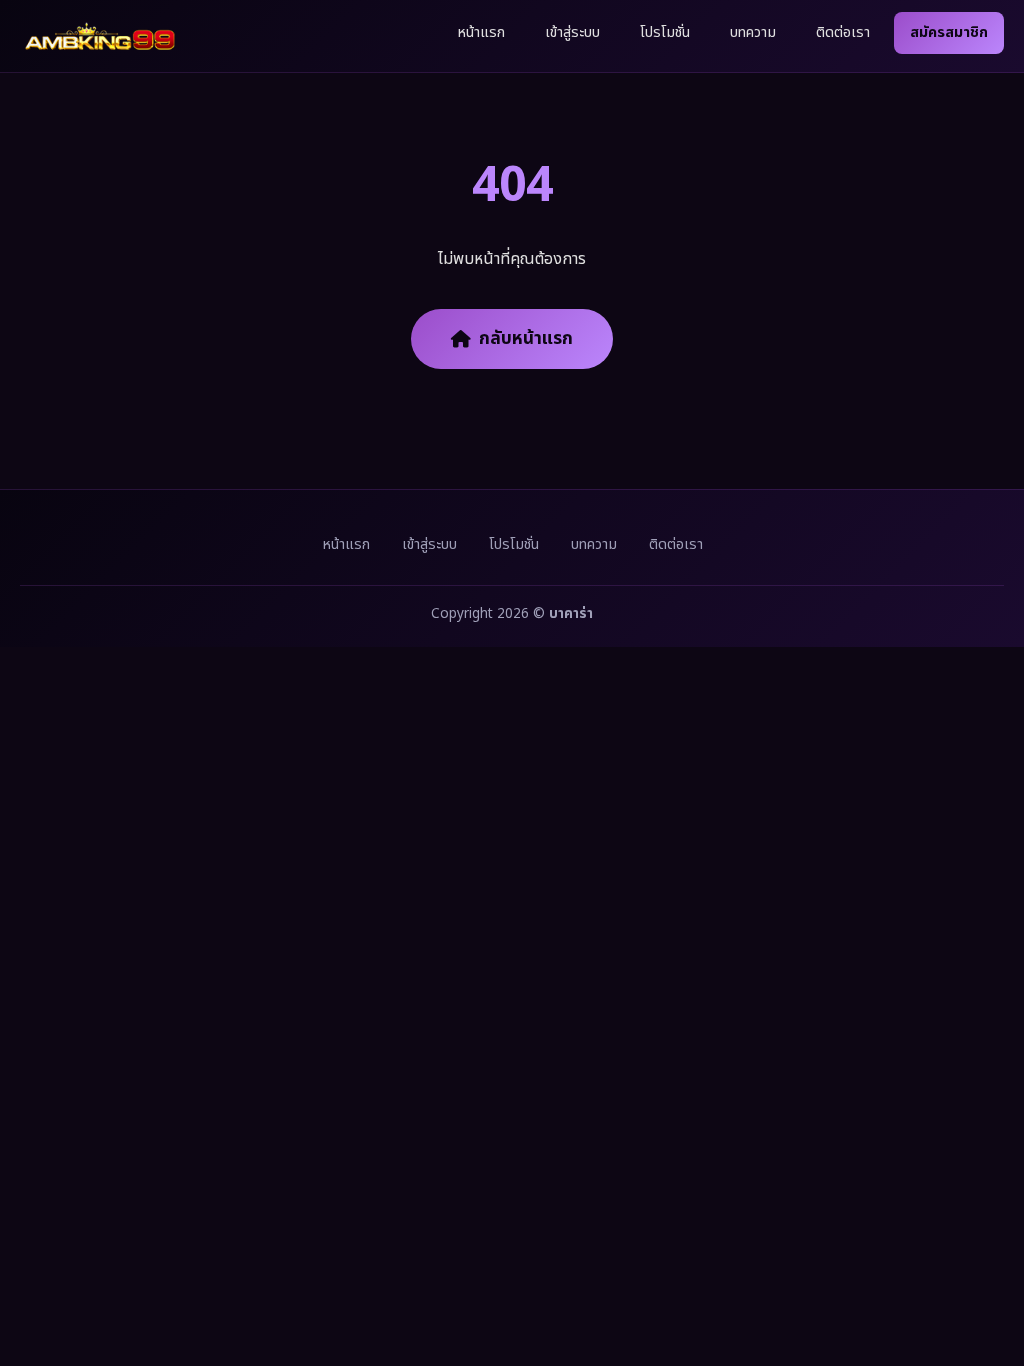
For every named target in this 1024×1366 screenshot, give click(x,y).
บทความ (753, 32)
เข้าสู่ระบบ (572, 32)
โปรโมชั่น (665, 32)
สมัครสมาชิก (949, 32)
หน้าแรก (481, 32)
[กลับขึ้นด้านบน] (982, 1284)
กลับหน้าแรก (526, 338)
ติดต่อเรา (843, 32)
